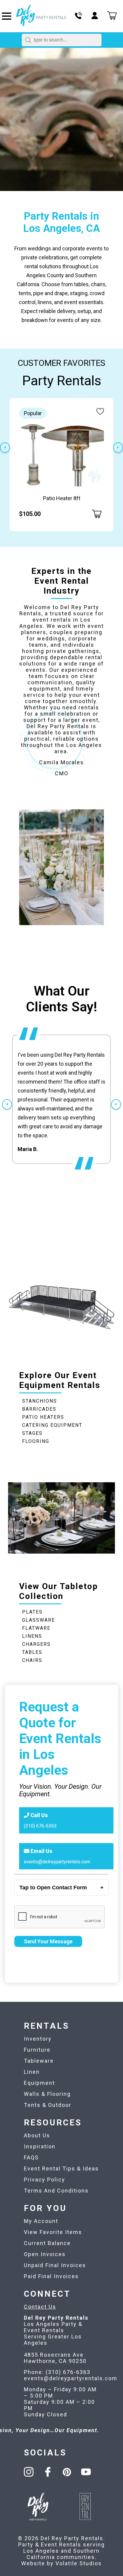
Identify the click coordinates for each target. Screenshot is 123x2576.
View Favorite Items (53, 2232)
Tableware (39, 2061)
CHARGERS (36, 1644)
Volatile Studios (79, 2563)
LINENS (32, 1636)
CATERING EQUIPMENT (52, 1425)
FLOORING (36, 1441)
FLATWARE (36, 1628)
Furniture (37, 2050)
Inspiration (40, 2146)
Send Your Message (48, 1941)
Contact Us (40, 2307)
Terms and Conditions (56, 2191)
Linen (32, 2072)
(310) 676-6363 (40, 1826)
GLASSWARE (39, 1620)
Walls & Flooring (47, 2094)
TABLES (32, 1652)
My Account (41, 2221)
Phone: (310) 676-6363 (57, 2372)
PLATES (32, 1612)
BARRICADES (39, 1409)
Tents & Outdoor (48, 2105)
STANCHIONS (40, 1401)
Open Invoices (45, 2254)
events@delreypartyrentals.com (57, 1862)
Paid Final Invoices (51, 2276)
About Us (37, 2135)
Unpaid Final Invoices (55, 2265)
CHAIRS (32, 1660)
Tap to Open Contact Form (53, 1888)
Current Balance (47, 2243)
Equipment (39, 2083)
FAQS (31, 2157)
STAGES (32, 1433)
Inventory (38, 2039)
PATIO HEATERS (43, 1417)
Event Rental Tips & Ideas (61, 2169)
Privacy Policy (44, 2180)
